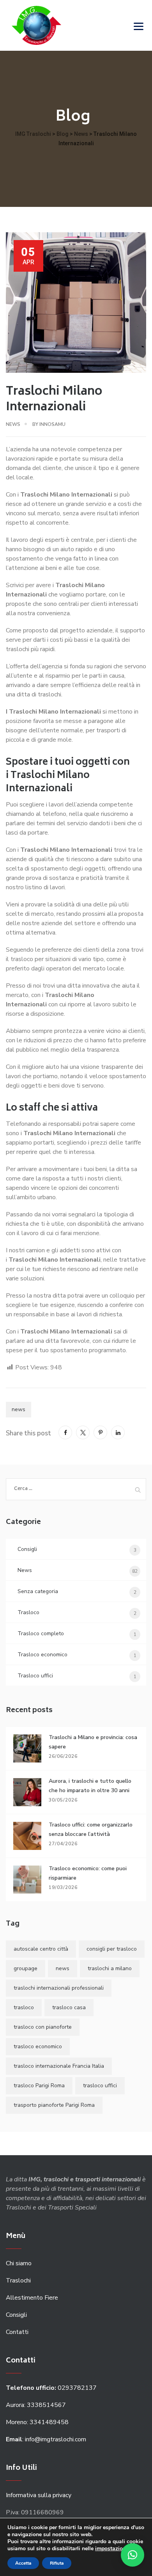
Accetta (23, 2563)
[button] (133, 2555)
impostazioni (111, 2549)
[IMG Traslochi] (36, 25)
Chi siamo (19, 2263)
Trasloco (28, 1612)
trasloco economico (38, 2046)
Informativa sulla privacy (39, 2495)
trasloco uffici (100, 2086)
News (13, 424)
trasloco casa (69, 2007)
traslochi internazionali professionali (59, 1988)
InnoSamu (52, 424)
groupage (26, 1968)
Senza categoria (38, 1591)
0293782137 (52, 2388)
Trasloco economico (42, 1655)
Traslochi (18, 2280)
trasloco (24, 2007)
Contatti (17, 2332)
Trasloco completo (41, 1633)
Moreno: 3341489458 (38, 2422)
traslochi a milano (110, 1968)
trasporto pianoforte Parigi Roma (54, 2105)
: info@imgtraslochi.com (46, 2439)
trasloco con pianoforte (43, 2027)
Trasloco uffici (35, 1676)
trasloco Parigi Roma (39, 2086)
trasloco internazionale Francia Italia (59, 2066)
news (19, 1409)
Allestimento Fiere (32, 2298)
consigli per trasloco (112, 1949)
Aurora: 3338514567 (36, 2405)
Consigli (27, 1549)
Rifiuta (57, 2563)
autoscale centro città (41, 1949)
